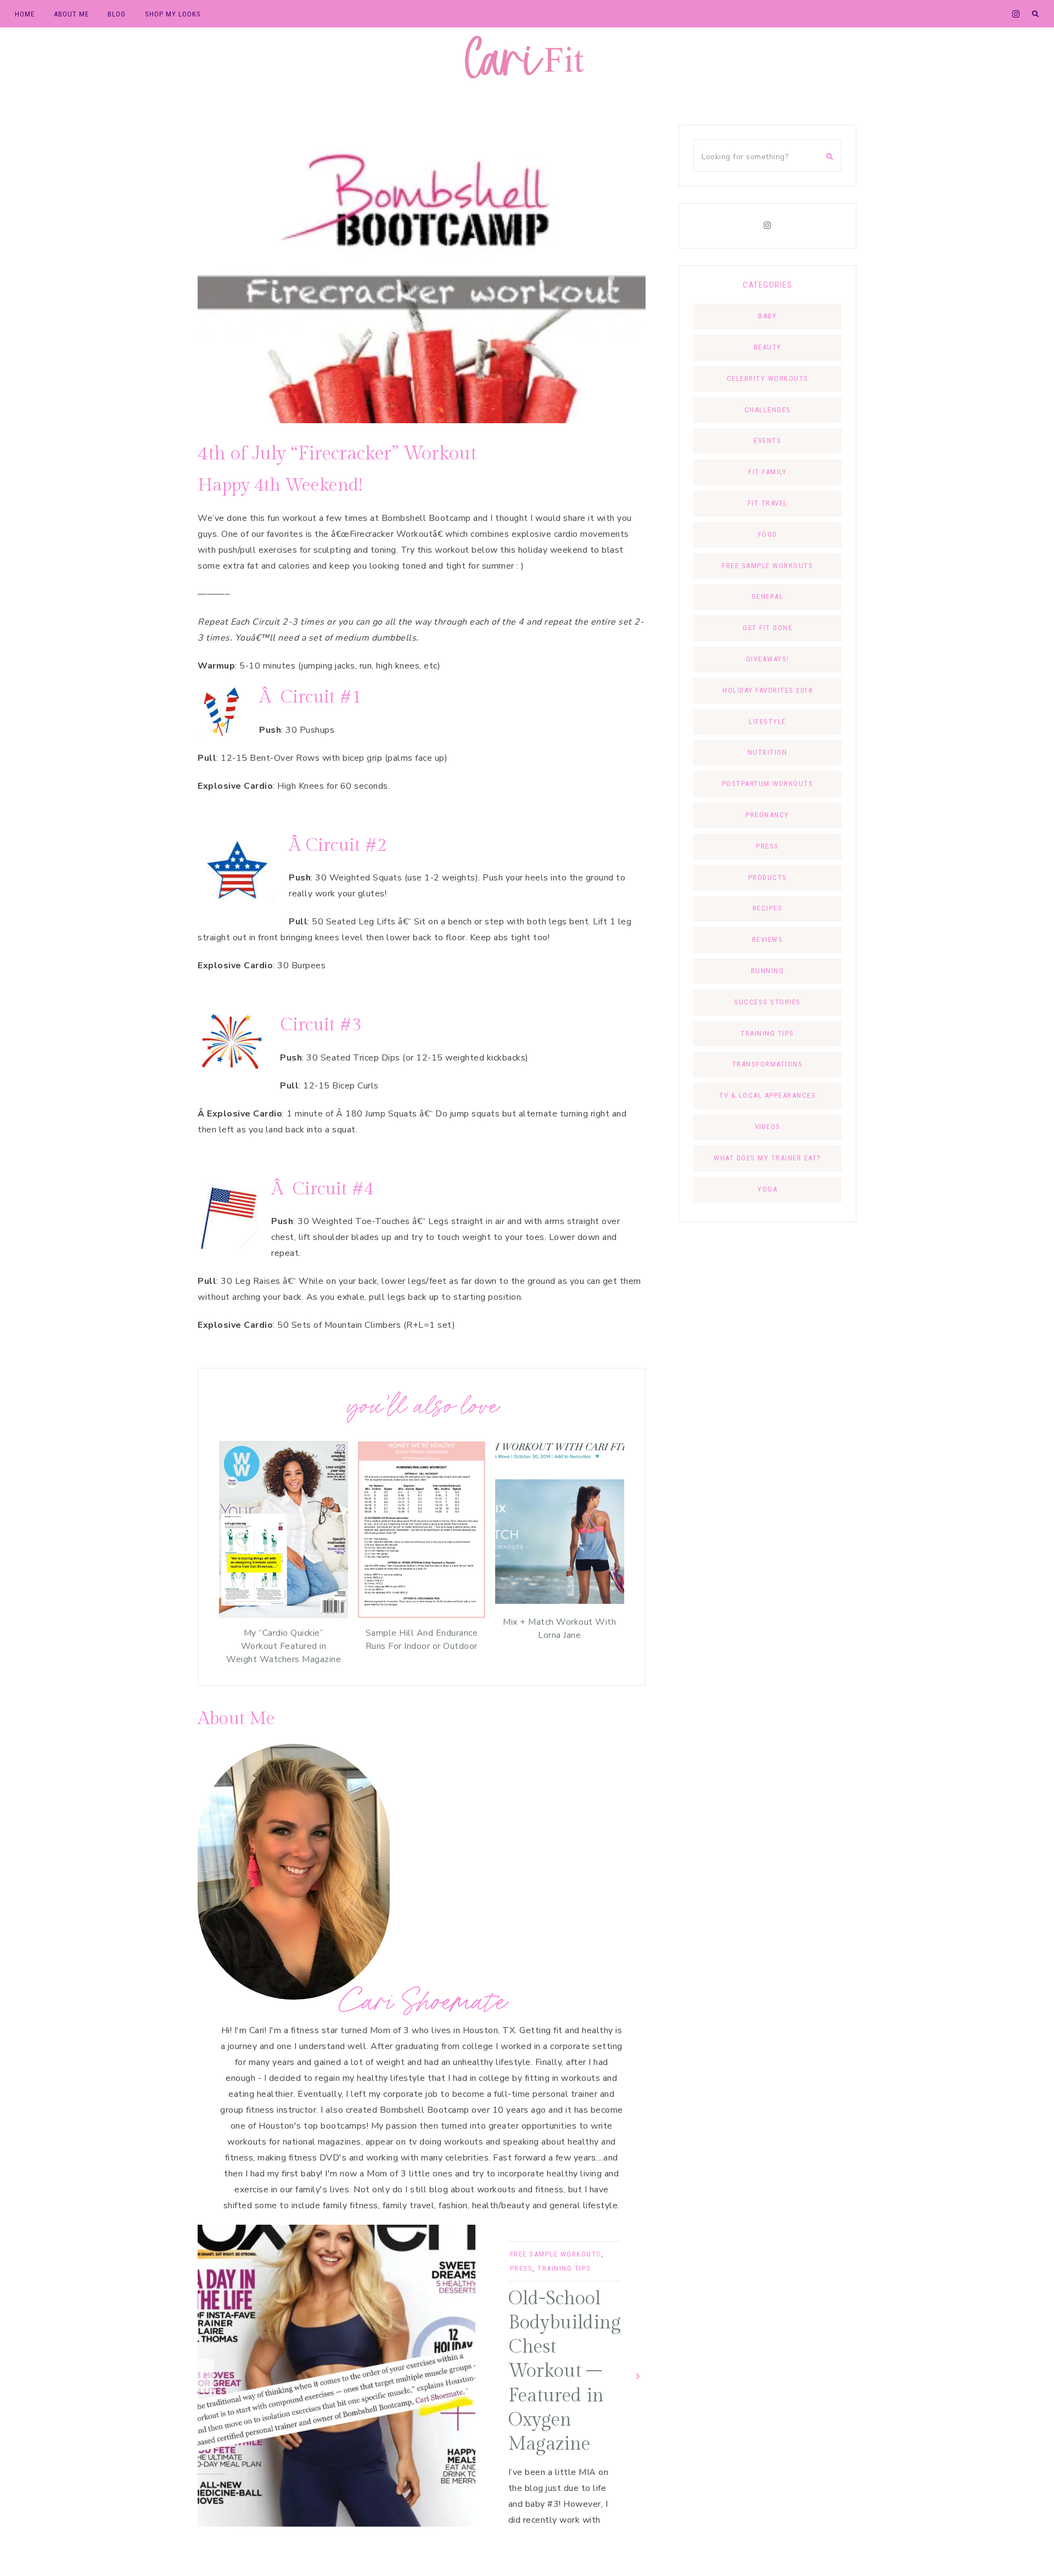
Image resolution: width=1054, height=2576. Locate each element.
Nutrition (768, 752)
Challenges (768, 410)
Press (522, 2268)
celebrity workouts (768, 378)
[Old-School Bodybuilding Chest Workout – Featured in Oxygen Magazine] (337, 2376)
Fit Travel (768, 503)
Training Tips (564, 2268)
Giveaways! (768, 659)
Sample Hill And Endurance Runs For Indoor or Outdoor (422, 1640)
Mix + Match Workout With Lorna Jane (559, 1629)
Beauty (768, 347)
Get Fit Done (767, 628)
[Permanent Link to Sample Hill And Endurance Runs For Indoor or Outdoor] (421, 1615)
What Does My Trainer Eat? (767, 1158)
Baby (767, 316)
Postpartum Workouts (768, 784)
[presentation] (206, 2375)
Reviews (768, 939)
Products (768, 877)
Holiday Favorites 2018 (767, 690)
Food (768, 534)
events (767, 440)
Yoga (767, 1189)
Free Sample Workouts (556, 2254)
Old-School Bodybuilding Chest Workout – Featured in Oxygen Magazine (565, 2372)
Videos (768, 1127)
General (768, 596)
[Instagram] (767, 226)
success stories (767, 1002)
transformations (768, 1064)
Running (768, 971)
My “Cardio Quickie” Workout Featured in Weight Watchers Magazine (284, 1646)
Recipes (768, 908)
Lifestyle (767, 722)
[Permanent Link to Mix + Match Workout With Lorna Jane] (560, 1604)
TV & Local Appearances (767, 1095)
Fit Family (767, 472)
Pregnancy (767, 815)
